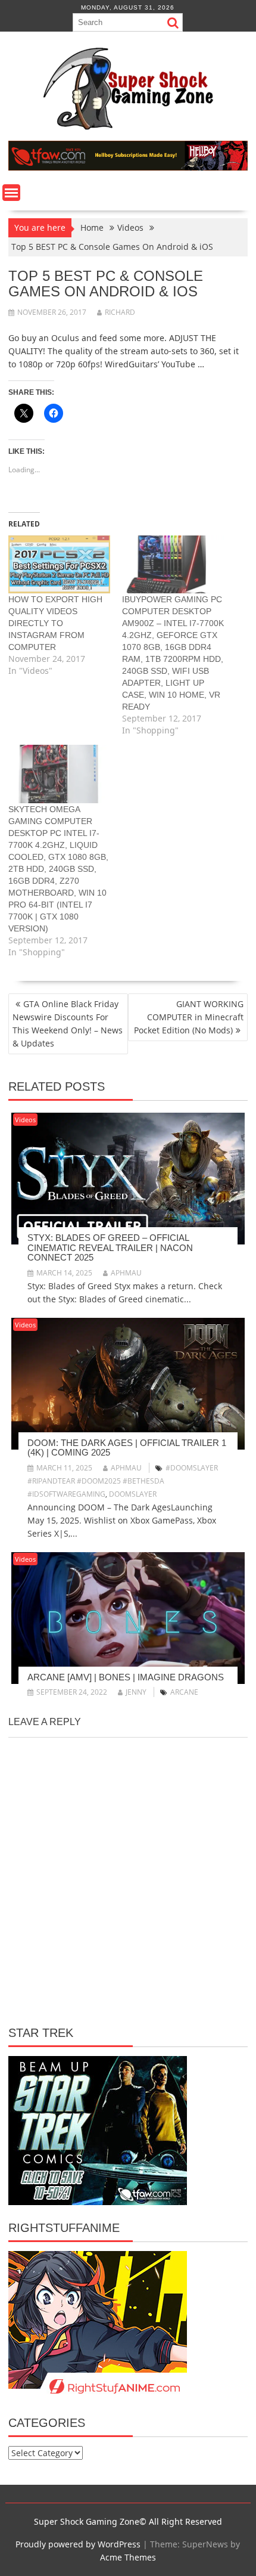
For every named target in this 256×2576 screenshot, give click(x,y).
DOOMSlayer (133, 1494)
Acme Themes (128, 2557)
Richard (120, 312)
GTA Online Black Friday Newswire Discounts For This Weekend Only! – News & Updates (68, 1024)
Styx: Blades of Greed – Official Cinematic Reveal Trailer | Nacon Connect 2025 (110, 1247)
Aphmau (126, 1273)
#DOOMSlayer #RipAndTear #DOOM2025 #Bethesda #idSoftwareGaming (123, 1481)
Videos (25, 1120)
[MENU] (11, 193)
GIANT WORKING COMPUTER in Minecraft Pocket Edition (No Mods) (189, 1017)
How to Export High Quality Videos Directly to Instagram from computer (55, 623)
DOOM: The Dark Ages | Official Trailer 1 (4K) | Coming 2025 (127, 1448)
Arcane (184, 1692)
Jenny (136, 1692)
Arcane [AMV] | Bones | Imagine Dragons (126, 1677)
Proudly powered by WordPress (78, 2544)
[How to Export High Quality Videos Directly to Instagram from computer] (59, 565)
